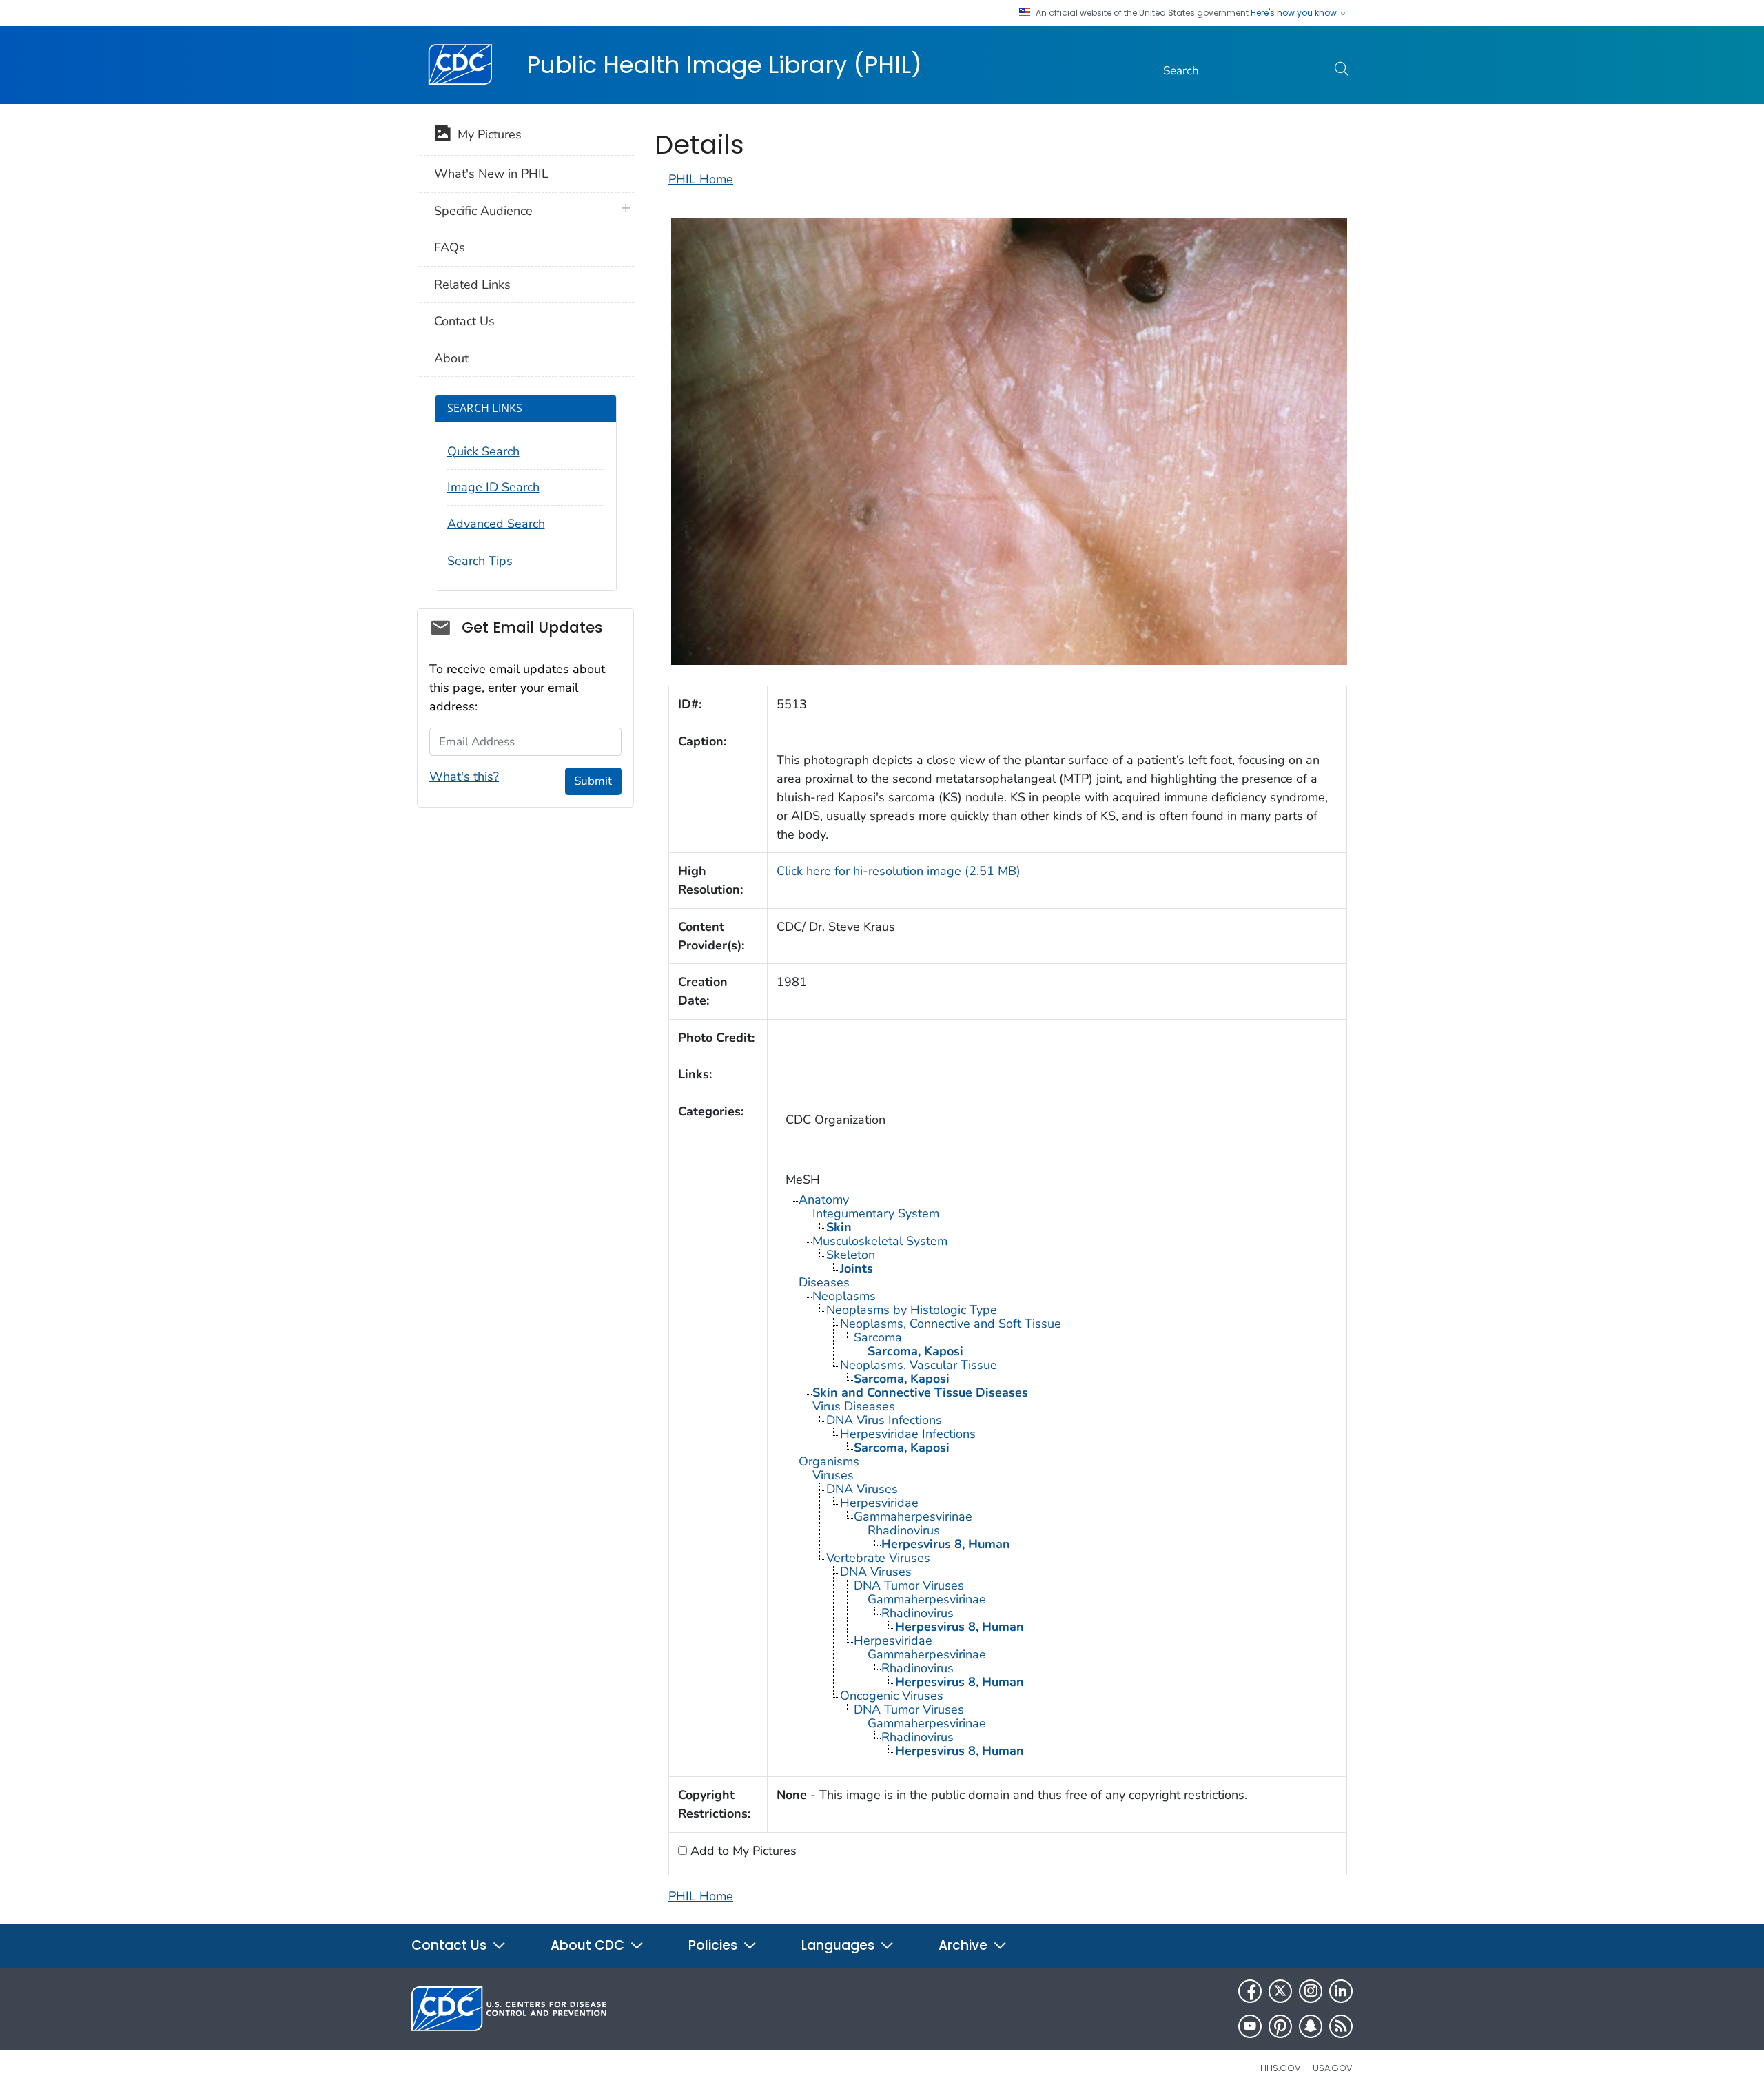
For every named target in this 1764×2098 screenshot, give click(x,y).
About (451, 358)
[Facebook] (1250, 1991)
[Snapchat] (1311, 2026)
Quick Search (483, 451)
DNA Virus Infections (884, 1420)
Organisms (829, 1461)
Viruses (833, 1475)
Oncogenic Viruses (892, 1696)
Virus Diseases (854, 1406)
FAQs (450, 247)
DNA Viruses (862, 1489)
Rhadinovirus (904, 1530)
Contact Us (464, 321)
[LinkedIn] (1341, 1991)
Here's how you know (1295, 13)
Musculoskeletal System (880, 1241)
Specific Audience (483, 211)
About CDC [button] (589, 1945)
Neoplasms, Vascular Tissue (919, 1365)
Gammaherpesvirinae (913, 1516)
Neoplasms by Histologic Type (912, 1310)
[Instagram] (1311, 1991)
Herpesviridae (879, 1503)
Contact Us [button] (451, 1945)
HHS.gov (1281, 2068)
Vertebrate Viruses (878, 1558)
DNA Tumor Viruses (909, 1585)
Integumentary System (876, 1213)
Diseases (824, 1282)
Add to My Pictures (742, 1851)
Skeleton (851, 1255)
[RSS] (1341, 2026)
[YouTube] (1250, 2026)
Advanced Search (496, 524)
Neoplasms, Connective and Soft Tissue (951, 1324)
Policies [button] (715, 1945)
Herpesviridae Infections (908, 1434)
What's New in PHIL (491, 174)
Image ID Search (493, 487)
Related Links (472, 285)
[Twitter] (1280, 1991)
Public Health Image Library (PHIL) (724, 65)
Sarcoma (878, 1337)
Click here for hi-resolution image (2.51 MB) (899, 871)
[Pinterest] (1280, 2026)
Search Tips (480, 561)
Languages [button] (840, 1945)
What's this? (464, 777)
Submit (593, 781)
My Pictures (486, 134)
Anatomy (824, 1200)
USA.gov (1333, 2068)
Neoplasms (844, 1296)
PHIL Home (701, 179)
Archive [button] (965, 1945)
